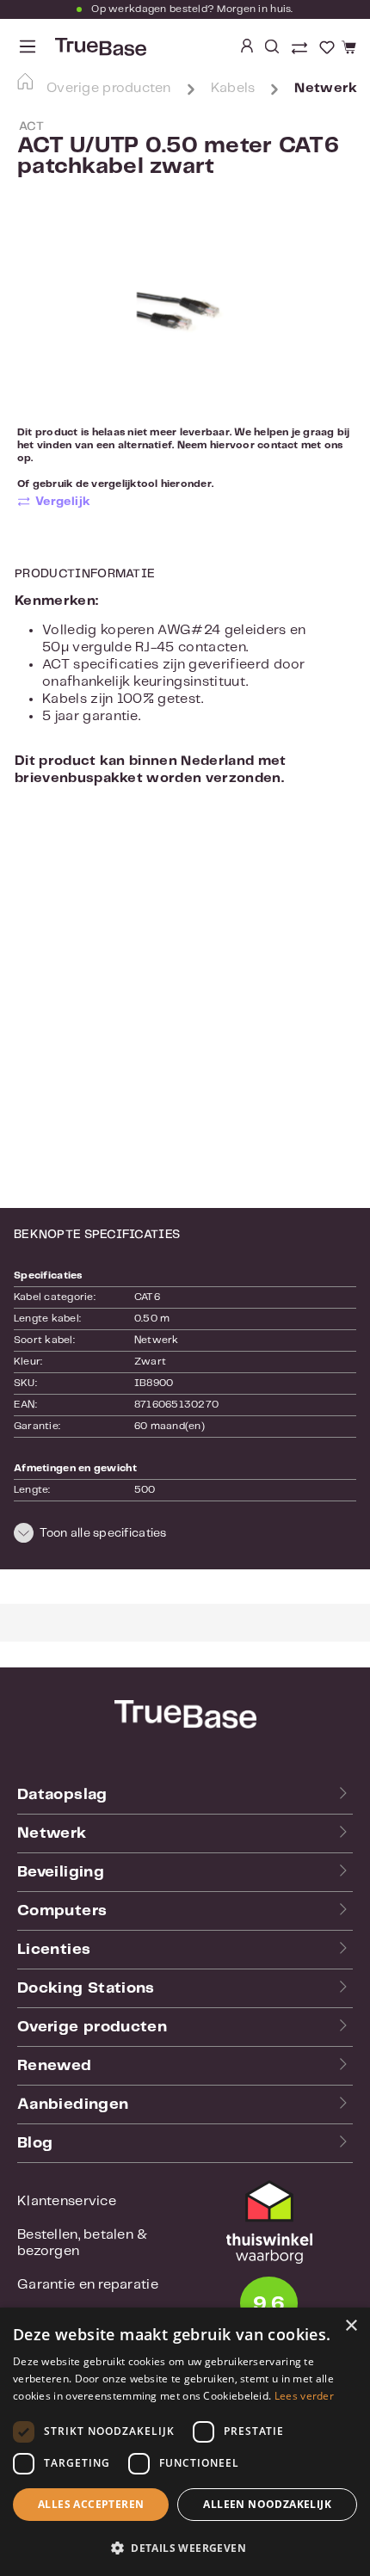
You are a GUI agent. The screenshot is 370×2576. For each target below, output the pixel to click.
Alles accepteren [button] (91, 2504)
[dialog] (185, 2442)
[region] (185, 315)
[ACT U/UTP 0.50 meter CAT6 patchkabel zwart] (185, 316)
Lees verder (304, 2396)
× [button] (351, 2326)
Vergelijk (63, 502)
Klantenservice (67, 2201)
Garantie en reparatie (88, 2285)
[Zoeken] (272, 47)
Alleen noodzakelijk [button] (267, 2504)
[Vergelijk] (301, 50)
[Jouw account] (247, 47)
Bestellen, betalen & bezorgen (83, 2243)
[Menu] (28, 47)
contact (278, 445)
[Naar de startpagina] (99, 47)
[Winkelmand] (346, 48)
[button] (185, 1536)
